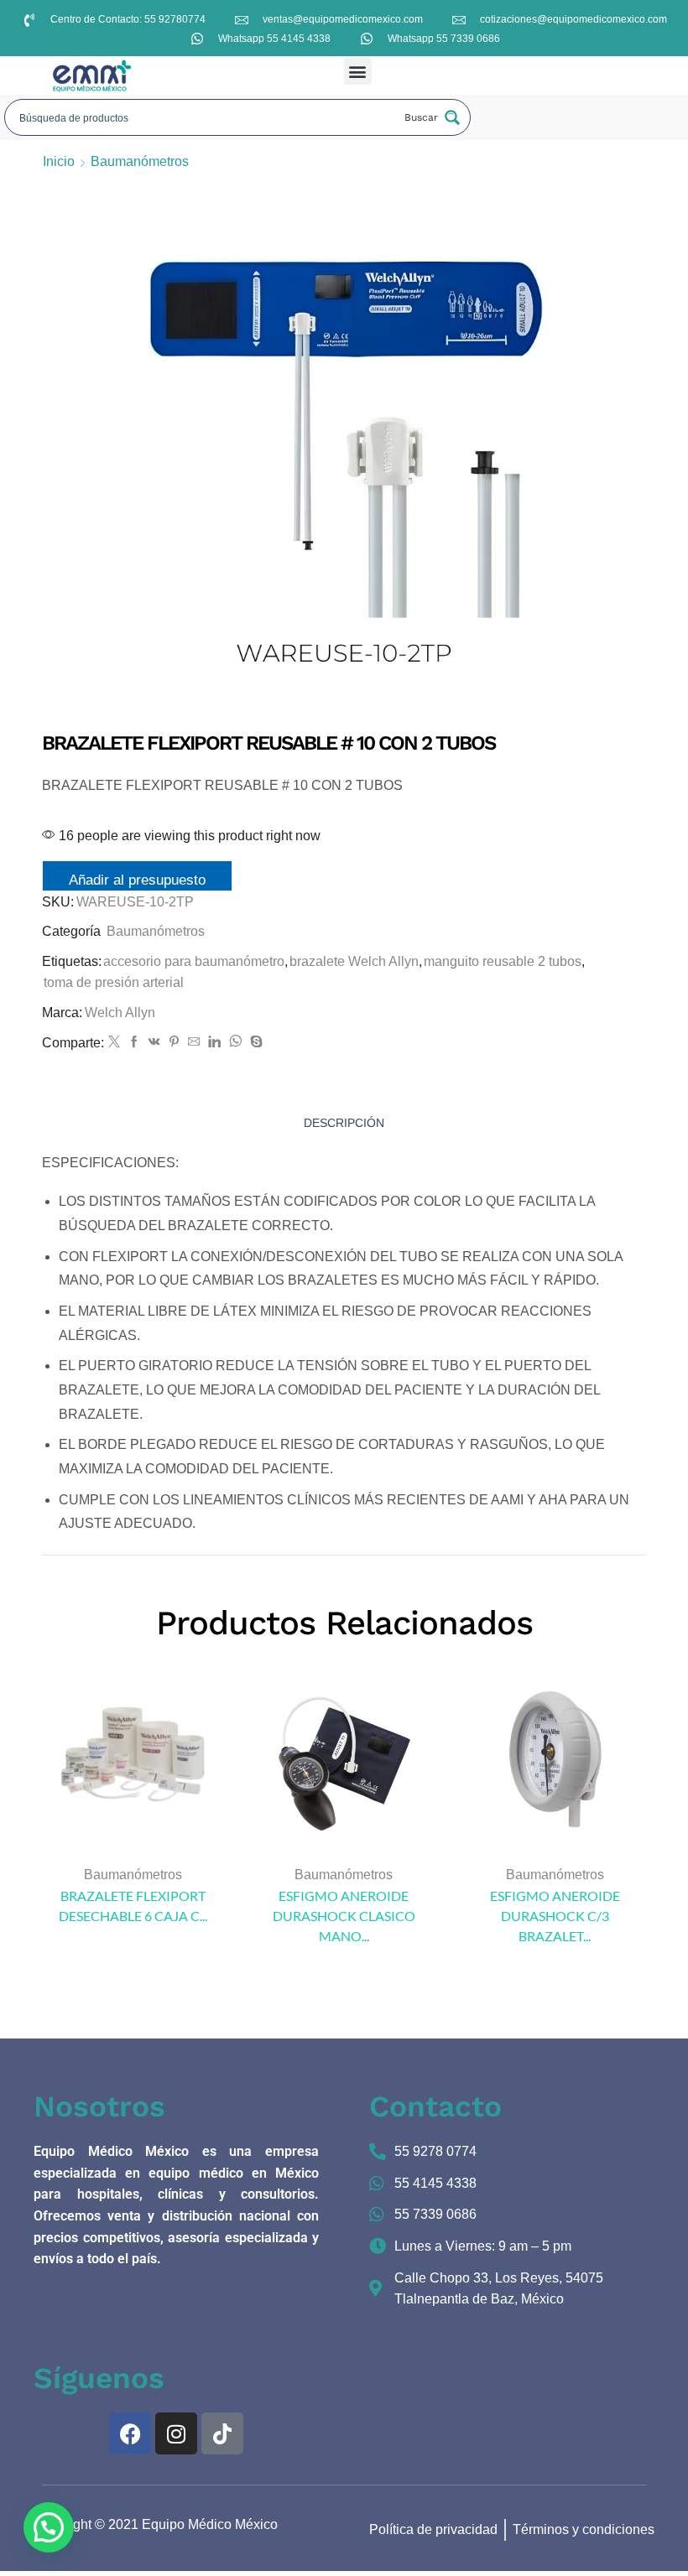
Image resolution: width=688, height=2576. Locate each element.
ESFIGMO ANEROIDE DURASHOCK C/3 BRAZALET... (555, 1916)
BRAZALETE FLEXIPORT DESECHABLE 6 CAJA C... (133, 1906)
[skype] (254, 1042)
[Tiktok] (222, 2433)
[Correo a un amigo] (194, 1042)
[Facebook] (134, 1042)
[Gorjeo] (114, 1042)
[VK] (154, 1042)
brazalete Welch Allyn (354, 961)
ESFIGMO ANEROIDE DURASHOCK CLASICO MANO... (344, 1916)
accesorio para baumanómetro (194, 961)
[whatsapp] (235, 1042)
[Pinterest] (174, 1042)
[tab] (344, 1123)
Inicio (59, 161)
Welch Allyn (120, 1013)
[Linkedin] (214, 1042)
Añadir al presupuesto (137, 880)
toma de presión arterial (114, 982)
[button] (358, 71)
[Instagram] (176, 2433)
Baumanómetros (140, 161)
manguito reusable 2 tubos (503, 961)
